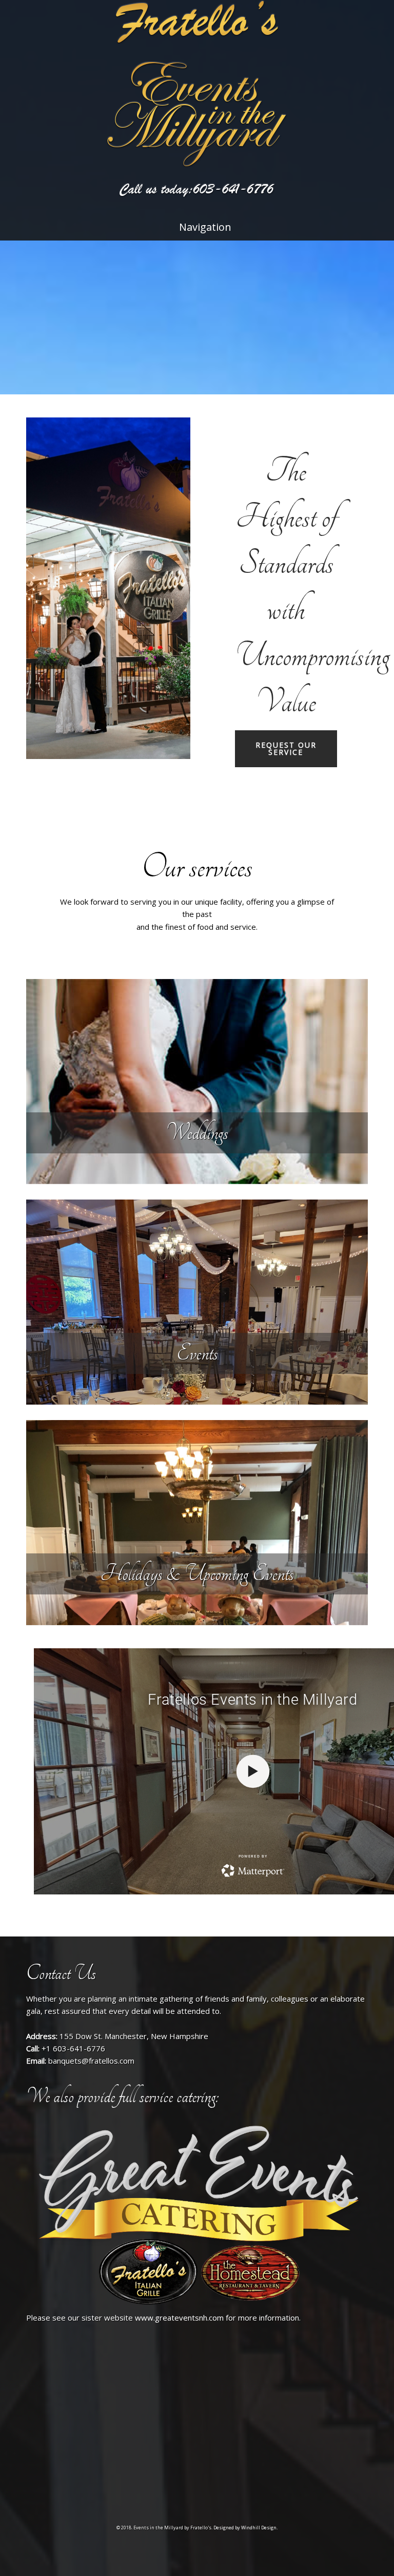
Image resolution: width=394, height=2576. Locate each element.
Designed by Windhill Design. (245, 2528)
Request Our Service (286, 748)
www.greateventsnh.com (179, 2318)
